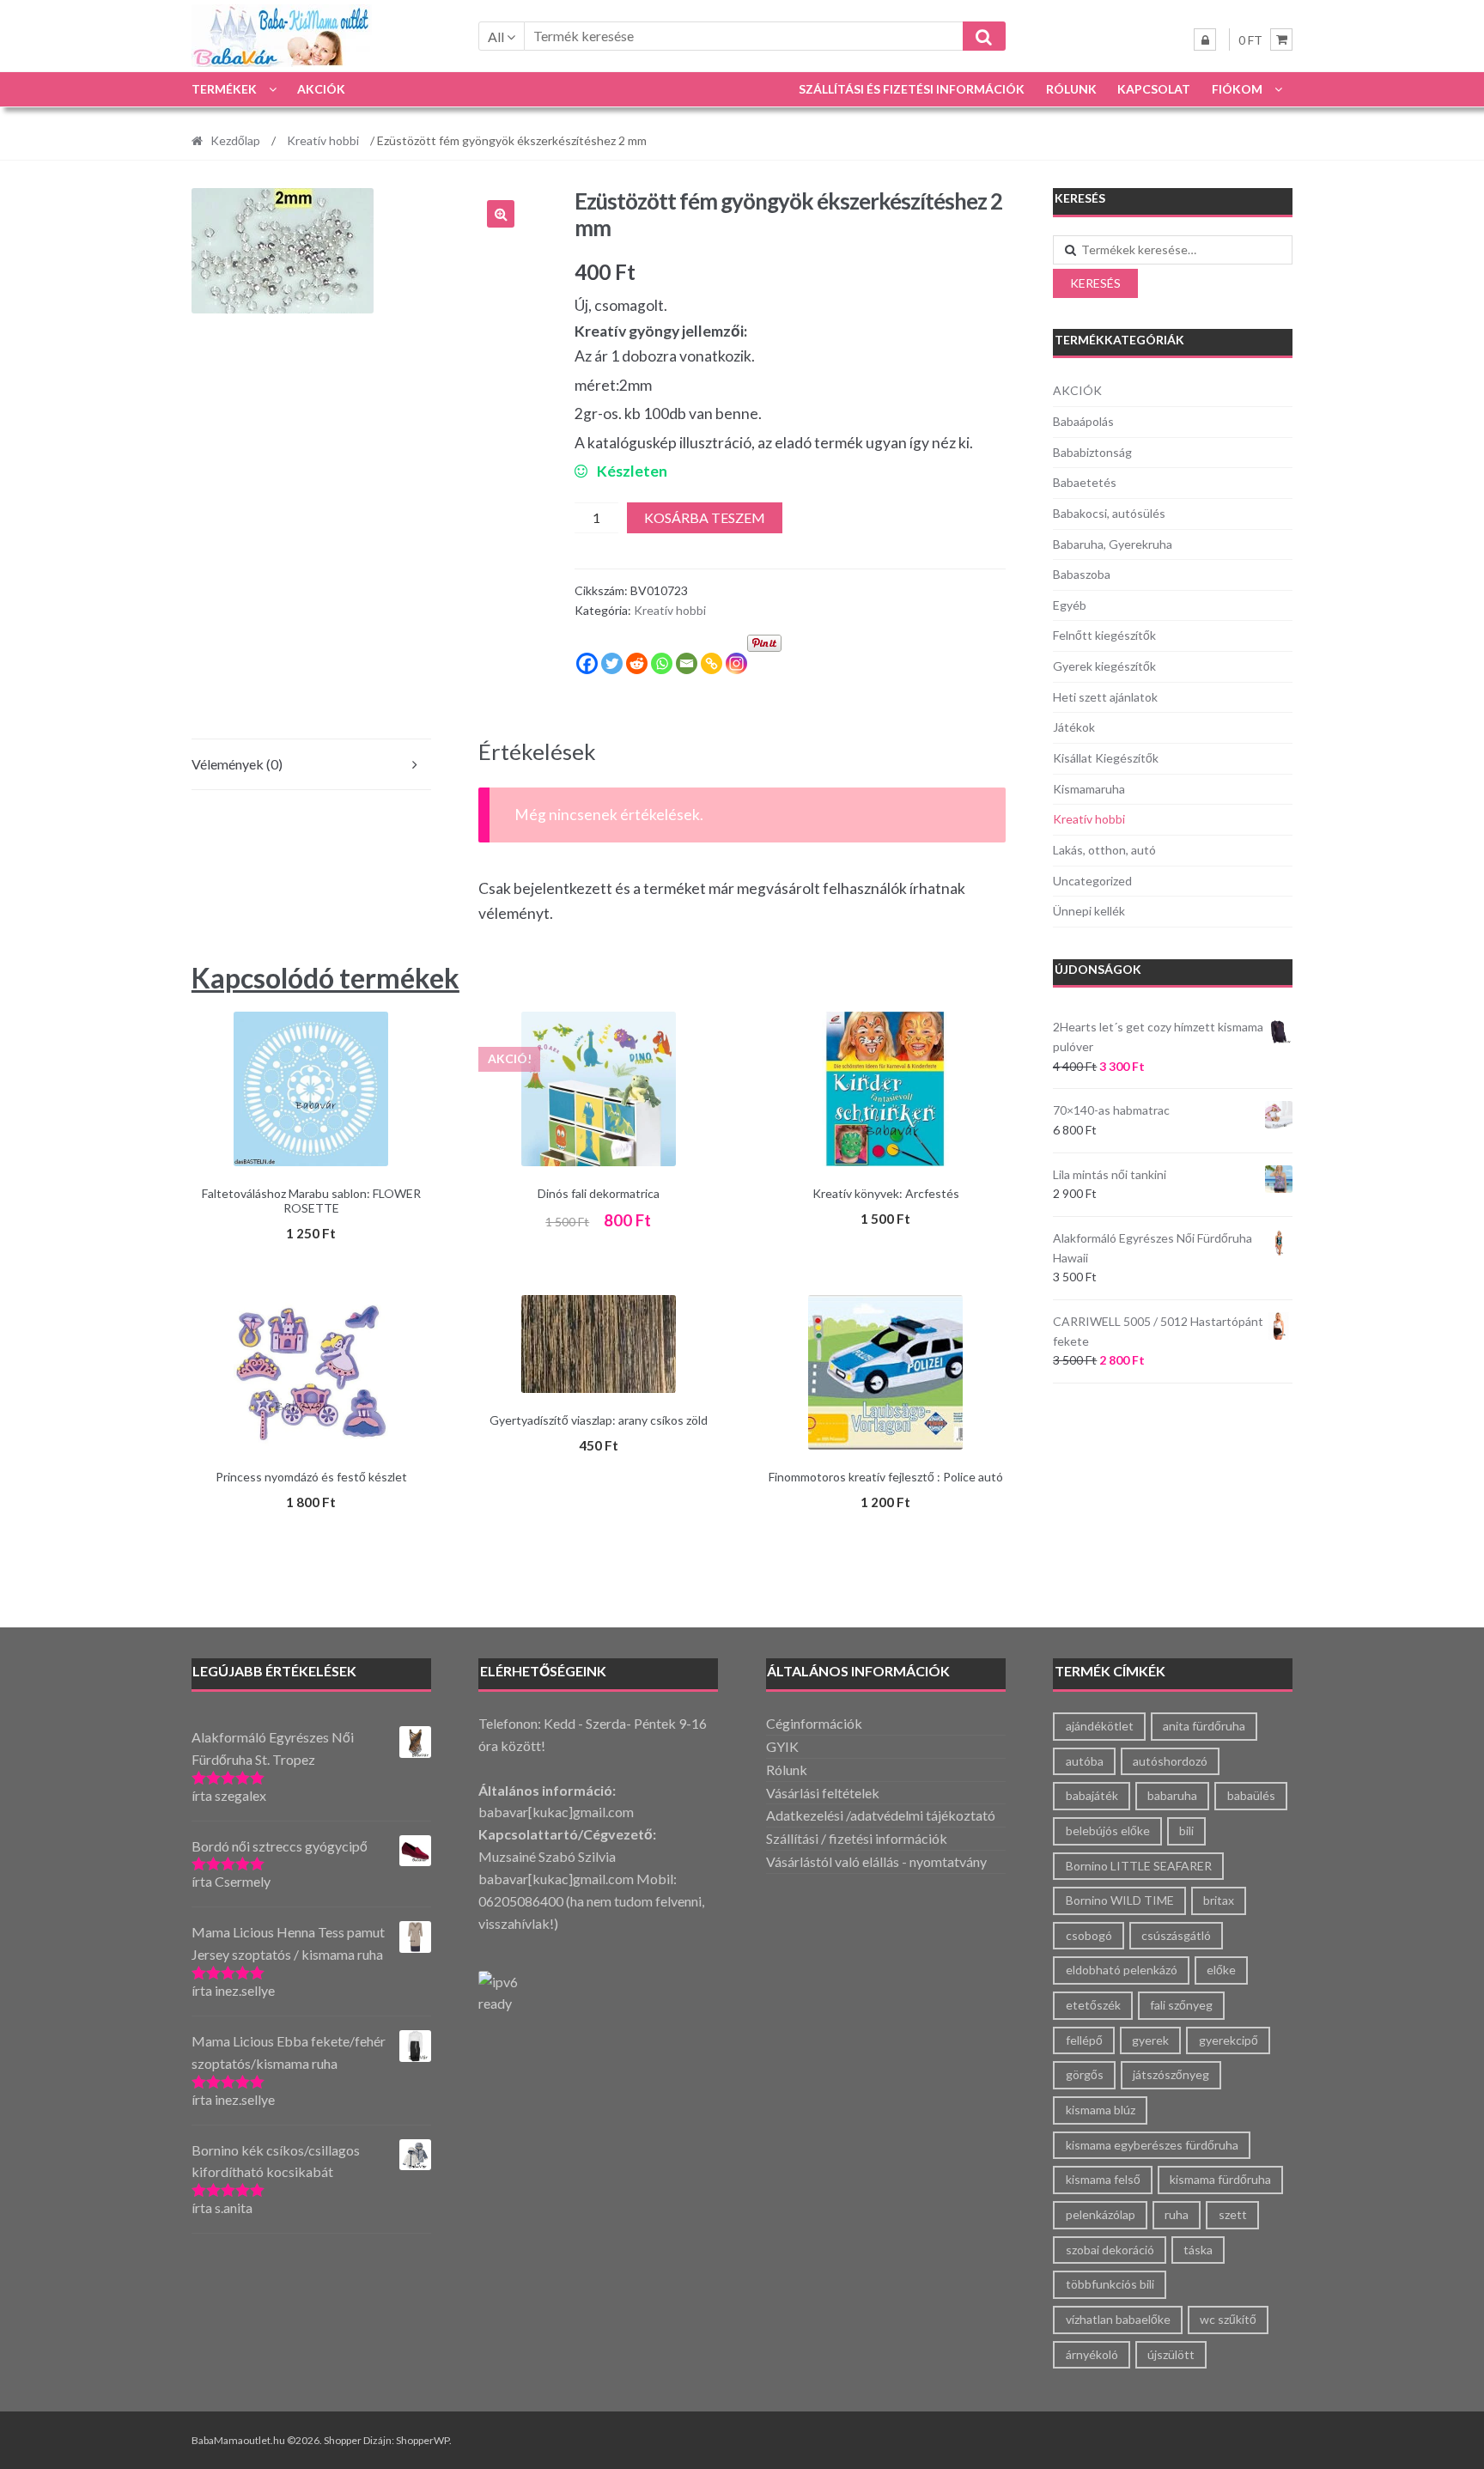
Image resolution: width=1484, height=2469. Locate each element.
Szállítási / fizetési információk (857, 1838)
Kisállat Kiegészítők (1106, 758)
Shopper (343, 2440)
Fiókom (1237, 89)
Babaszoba (1082, 574)
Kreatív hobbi (323, 140)
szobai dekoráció (1110, 2250)
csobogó (1089, 1935)
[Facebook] (587, 663)
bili (1186, 1830)
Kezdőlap (235, 140)
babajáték (1092, 1795)
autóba (1085, 1761)
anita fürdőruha (1204, 1726)
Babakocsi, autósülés (1109, 513)
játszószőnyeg (1171, 2074)
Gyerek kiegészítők (1104, 666)
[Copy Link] (712, 663)
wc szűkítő (1228, 2319)
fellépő (1084, 2040)
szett (1233, 2214)
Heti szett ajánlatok (1105, 697)
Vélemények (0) (237, 764)
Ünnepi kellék (1089, 911)
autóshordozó (1170, 1761)
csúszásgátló (1176, 1935)
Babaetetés (1085, 482)
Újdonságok (1098, 969)
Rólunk (1071, 89)
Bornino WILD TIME (1120, 1900)
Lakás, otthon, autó (1104, 850)
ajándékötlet (1100, 1726)
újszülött (1171, 2354)
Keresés (1095, 283)
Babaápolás (1083, 421)
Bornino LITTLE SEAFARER (1139, 1866)
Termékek (224, 89)
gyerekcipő (1229, 2040)
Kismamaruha (1089, 789)
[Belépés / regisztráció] (1205, 40)
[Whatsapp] (662, 663)
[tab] (311, 765)
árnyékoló (1092, 2354)
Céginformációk (814, 1723)
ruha (1177, 2214)
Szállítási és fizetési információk (912, 89)
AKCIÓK (321, 89)
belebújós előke (1108, 1830)
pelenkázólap (1101, 2214)
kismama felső (1103, 2179)
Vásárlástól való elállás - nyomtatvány (876, 1861)
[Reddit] (637, 663)
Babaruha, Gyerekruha (1113, 544)
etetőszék (1093, 2005)
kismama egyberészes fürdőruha (1152, 2145)
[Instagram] (736, 663)
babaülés (1251, 1795)
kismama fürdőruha (1220, 2179)
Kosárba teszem (705, 517)
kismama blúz (1101, 2110)
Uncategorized (1092, 881)
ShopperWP (423, 2440)
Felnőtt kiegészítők (1104, 635)
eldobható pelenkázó (1122, 1970)
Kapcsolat (1154, 89)
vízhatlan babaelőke (1118, 2319)
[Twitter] (612, 663)
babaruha (1172, 1795)
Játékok (1074, 727)
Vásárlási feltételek (823, 1793)
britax (1219, 1900)
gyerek (1150, 2040)
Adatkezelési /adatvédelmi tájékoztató (881, 1815)
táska (1198, 2250)
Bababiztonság (1092, 452)
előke (1221, 1970)
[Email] (687, 663)
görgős (1085, 2074)
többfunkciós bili (1110, 2284)
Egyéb (1070, 605)
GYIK (782, 1746)
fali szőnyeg (1181, 2005)
